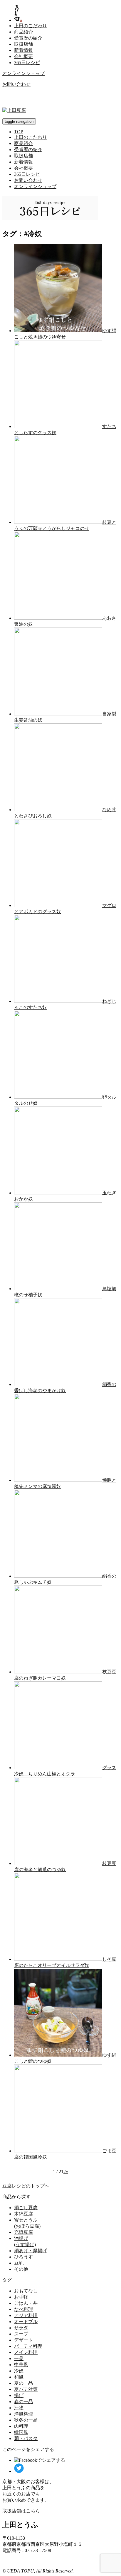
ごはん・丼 (26, 2303)
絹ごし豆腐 (26, 2208)
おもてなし (26, 2291)
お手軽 (21, 2297)
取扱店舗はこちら (21, 2511)
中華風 (21, 2365)
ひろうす (23, 2257)
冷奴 (19, 2371)
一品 (19, 2358)
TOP (19, 132)
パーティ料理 (28, 2346)
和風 (19, 2377)
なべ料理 (23, 2309)
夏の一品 (23, 2383)
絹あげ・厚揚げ (31, 2251)
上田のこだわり (31, 26)
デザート (23, 2340)
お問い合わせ (16, 84)
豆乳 (19, 2263)
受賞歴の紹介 (28, 38)
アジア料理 (26, 2315)
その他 (21, 2269)
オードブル (26, 2322)
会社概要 (23, 56)
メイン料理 (26, 2352)
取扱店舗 (23, 44)
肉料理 (21, 2426)
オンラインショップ (23, 73)
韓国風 (21, 2432)
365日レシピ (27, 63)
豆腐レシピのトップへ (26, 2186)
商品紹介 (23, 32)
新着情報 (23, 50)
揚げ (19, 2395)
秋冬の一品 (26, 2420)
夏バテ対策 (26, 2389)
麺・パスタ (26, 2438)
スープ (21, 2334)
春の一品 (23, 2402)
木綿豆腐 (23, 2214)
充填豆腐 (23, 2232)
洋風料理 (23, 2414)
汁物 (19, 2408)
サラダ (21, 2328)
